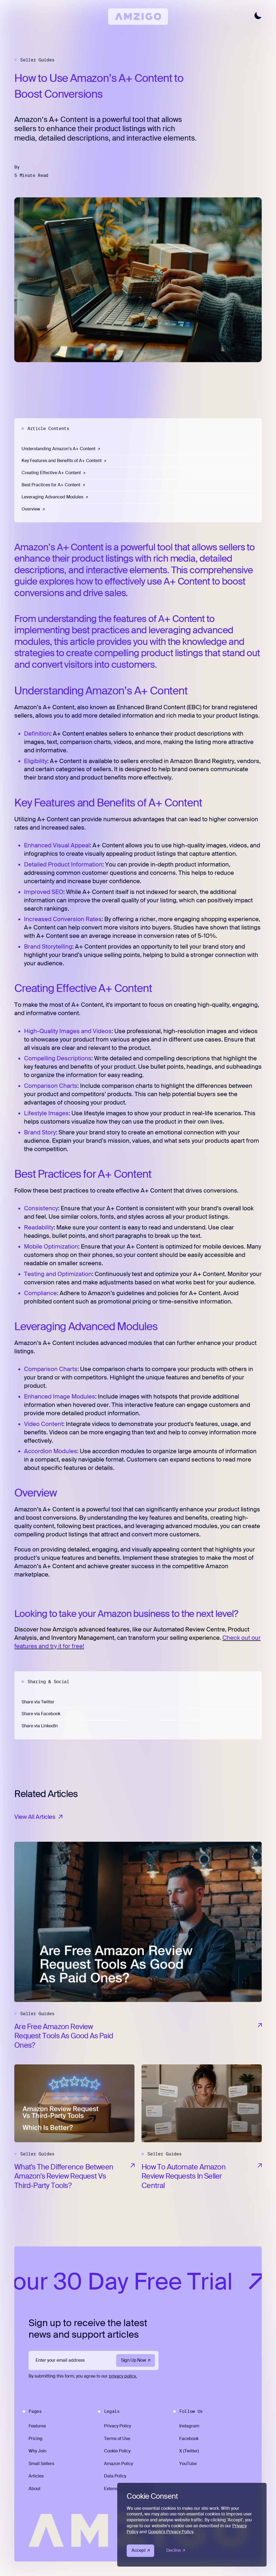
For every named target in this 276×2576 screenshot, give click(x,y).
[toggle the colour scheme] (258, 15)
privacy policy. (123, 2376)
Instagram (189, 2426)
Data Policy (115, 2476)
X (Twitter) (189, 2451)
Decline (174, 2550)
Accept (138, 2550)
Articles (36, 2476)
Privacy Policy (118, 2426)
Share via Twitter (38, 1702)
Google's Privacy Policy (171, 2532)
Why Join (37, 2451)
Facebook (189, 2439)
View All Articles (35, 1817)
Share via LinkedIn (40, 1726)
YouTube (188, 2464)
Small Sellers (41, 2464)
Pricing (36, 2439)
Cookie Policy (117, 2451)
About (34, 2489)
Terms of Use (117, 2439)
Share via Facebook (41, 1714)
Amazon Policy (118, 2464)
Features (37, 2426)
